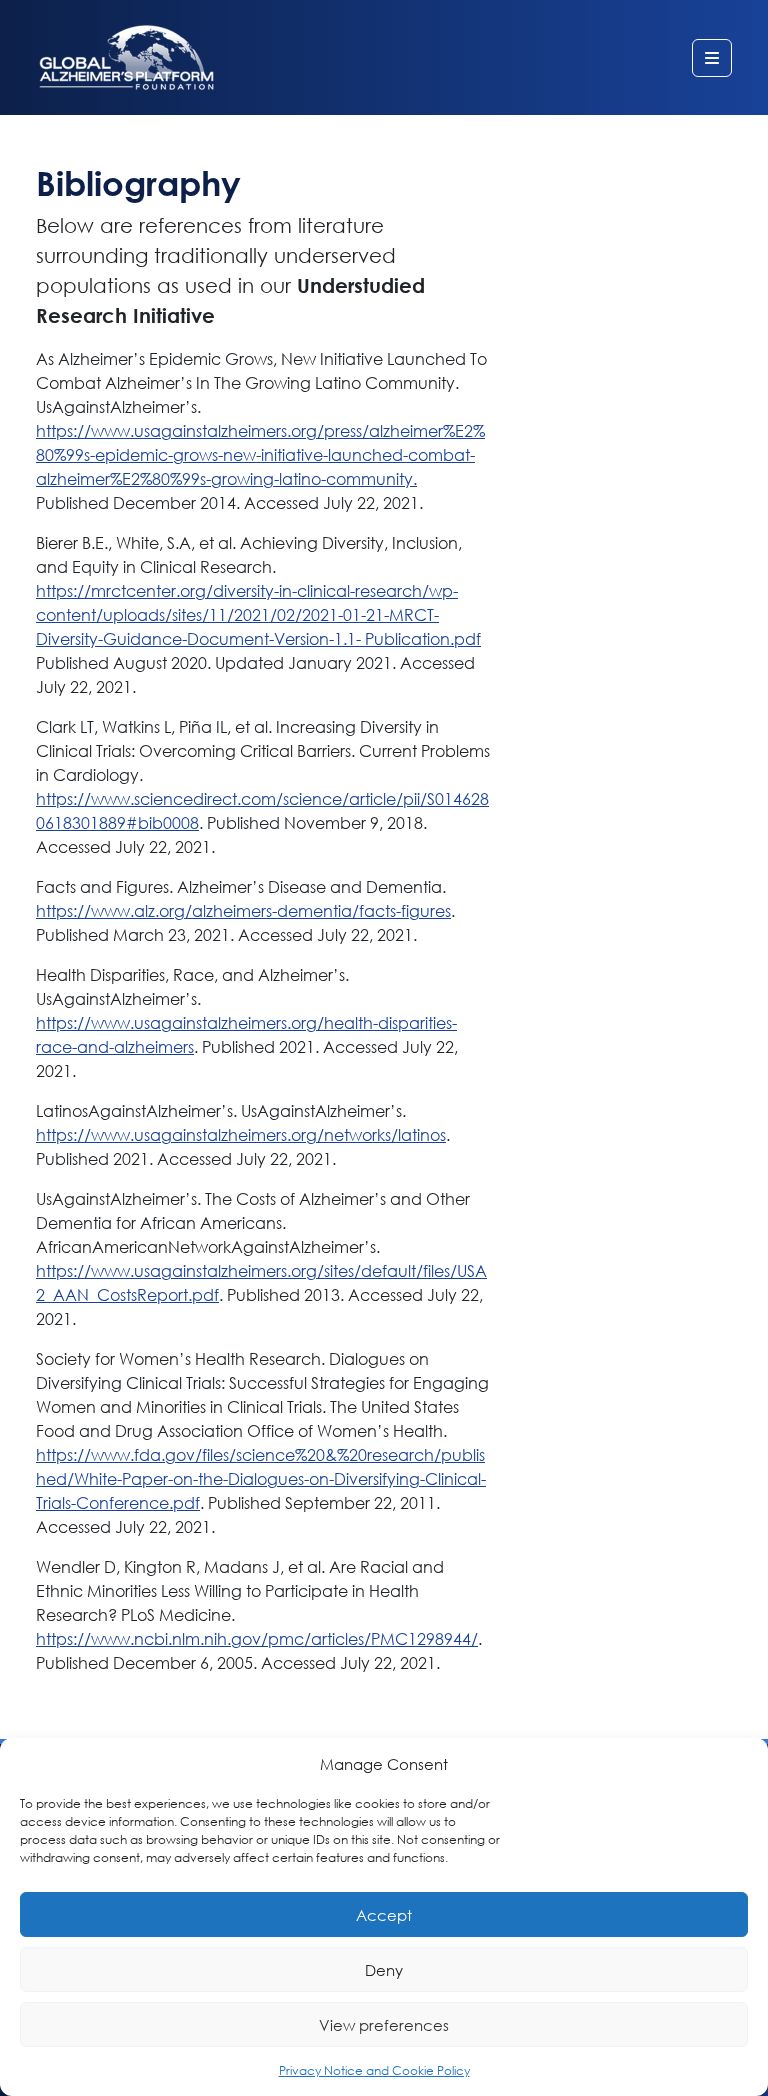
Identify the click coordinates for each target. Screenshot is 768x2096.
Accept (384, 1915)
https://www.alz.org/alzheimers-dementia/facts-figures (243, 910)
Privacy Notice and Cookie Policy (374, 2070)
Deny (384, 1970)
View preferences (384, 2025)
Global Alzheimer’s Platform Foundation (126, 57)
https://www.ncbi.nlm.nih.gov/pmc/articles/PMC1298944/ (257, 1638)
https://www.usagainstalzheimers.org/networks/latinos (241, 1134)
